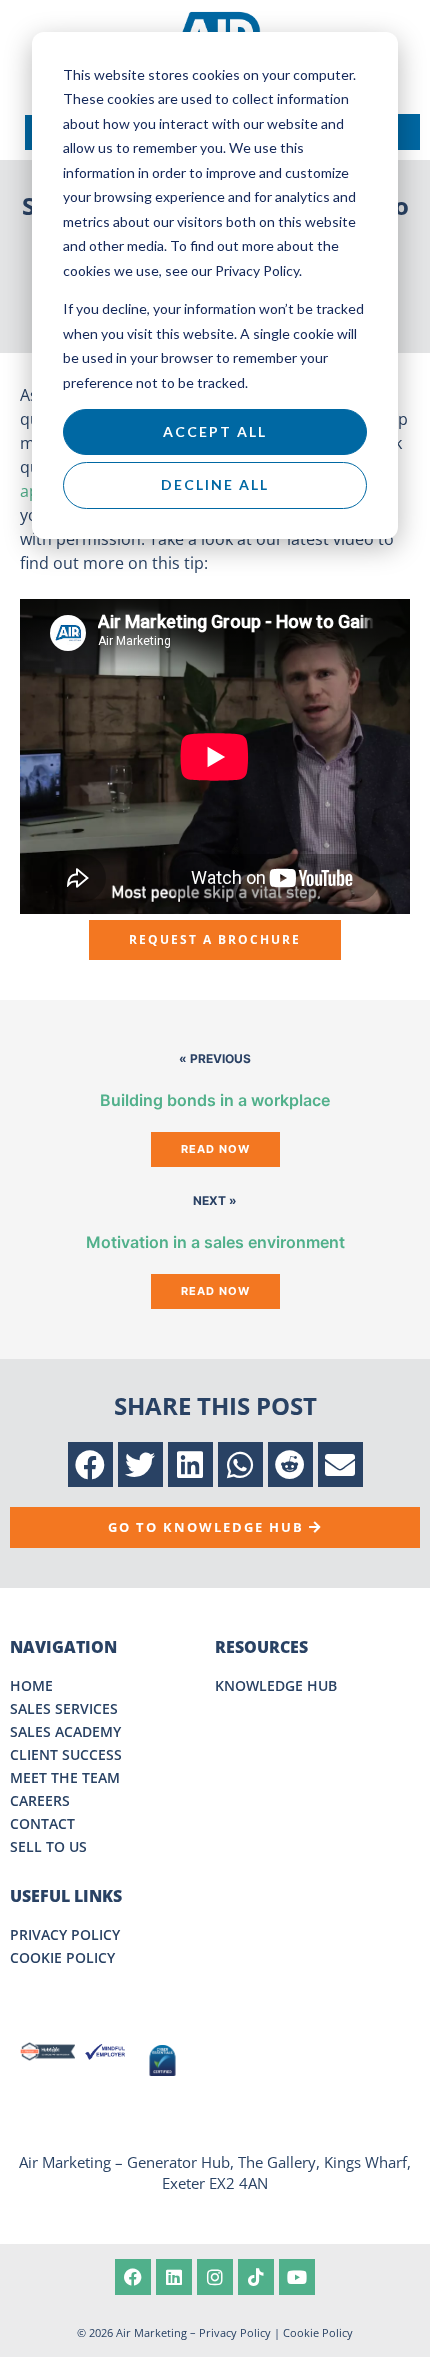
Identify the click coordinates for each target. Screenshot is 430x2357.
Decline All (215, 484)
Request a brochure (215, 939)
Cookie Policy (318, 2332)
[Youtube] (297, 2277)
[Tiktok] (256, 2277)
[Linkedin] (174, 2277)
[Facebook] (133, 2277)
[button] (90, 1464)
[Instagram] (215, 2277)
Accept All (215, 431)
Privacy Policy (235, 2332)
